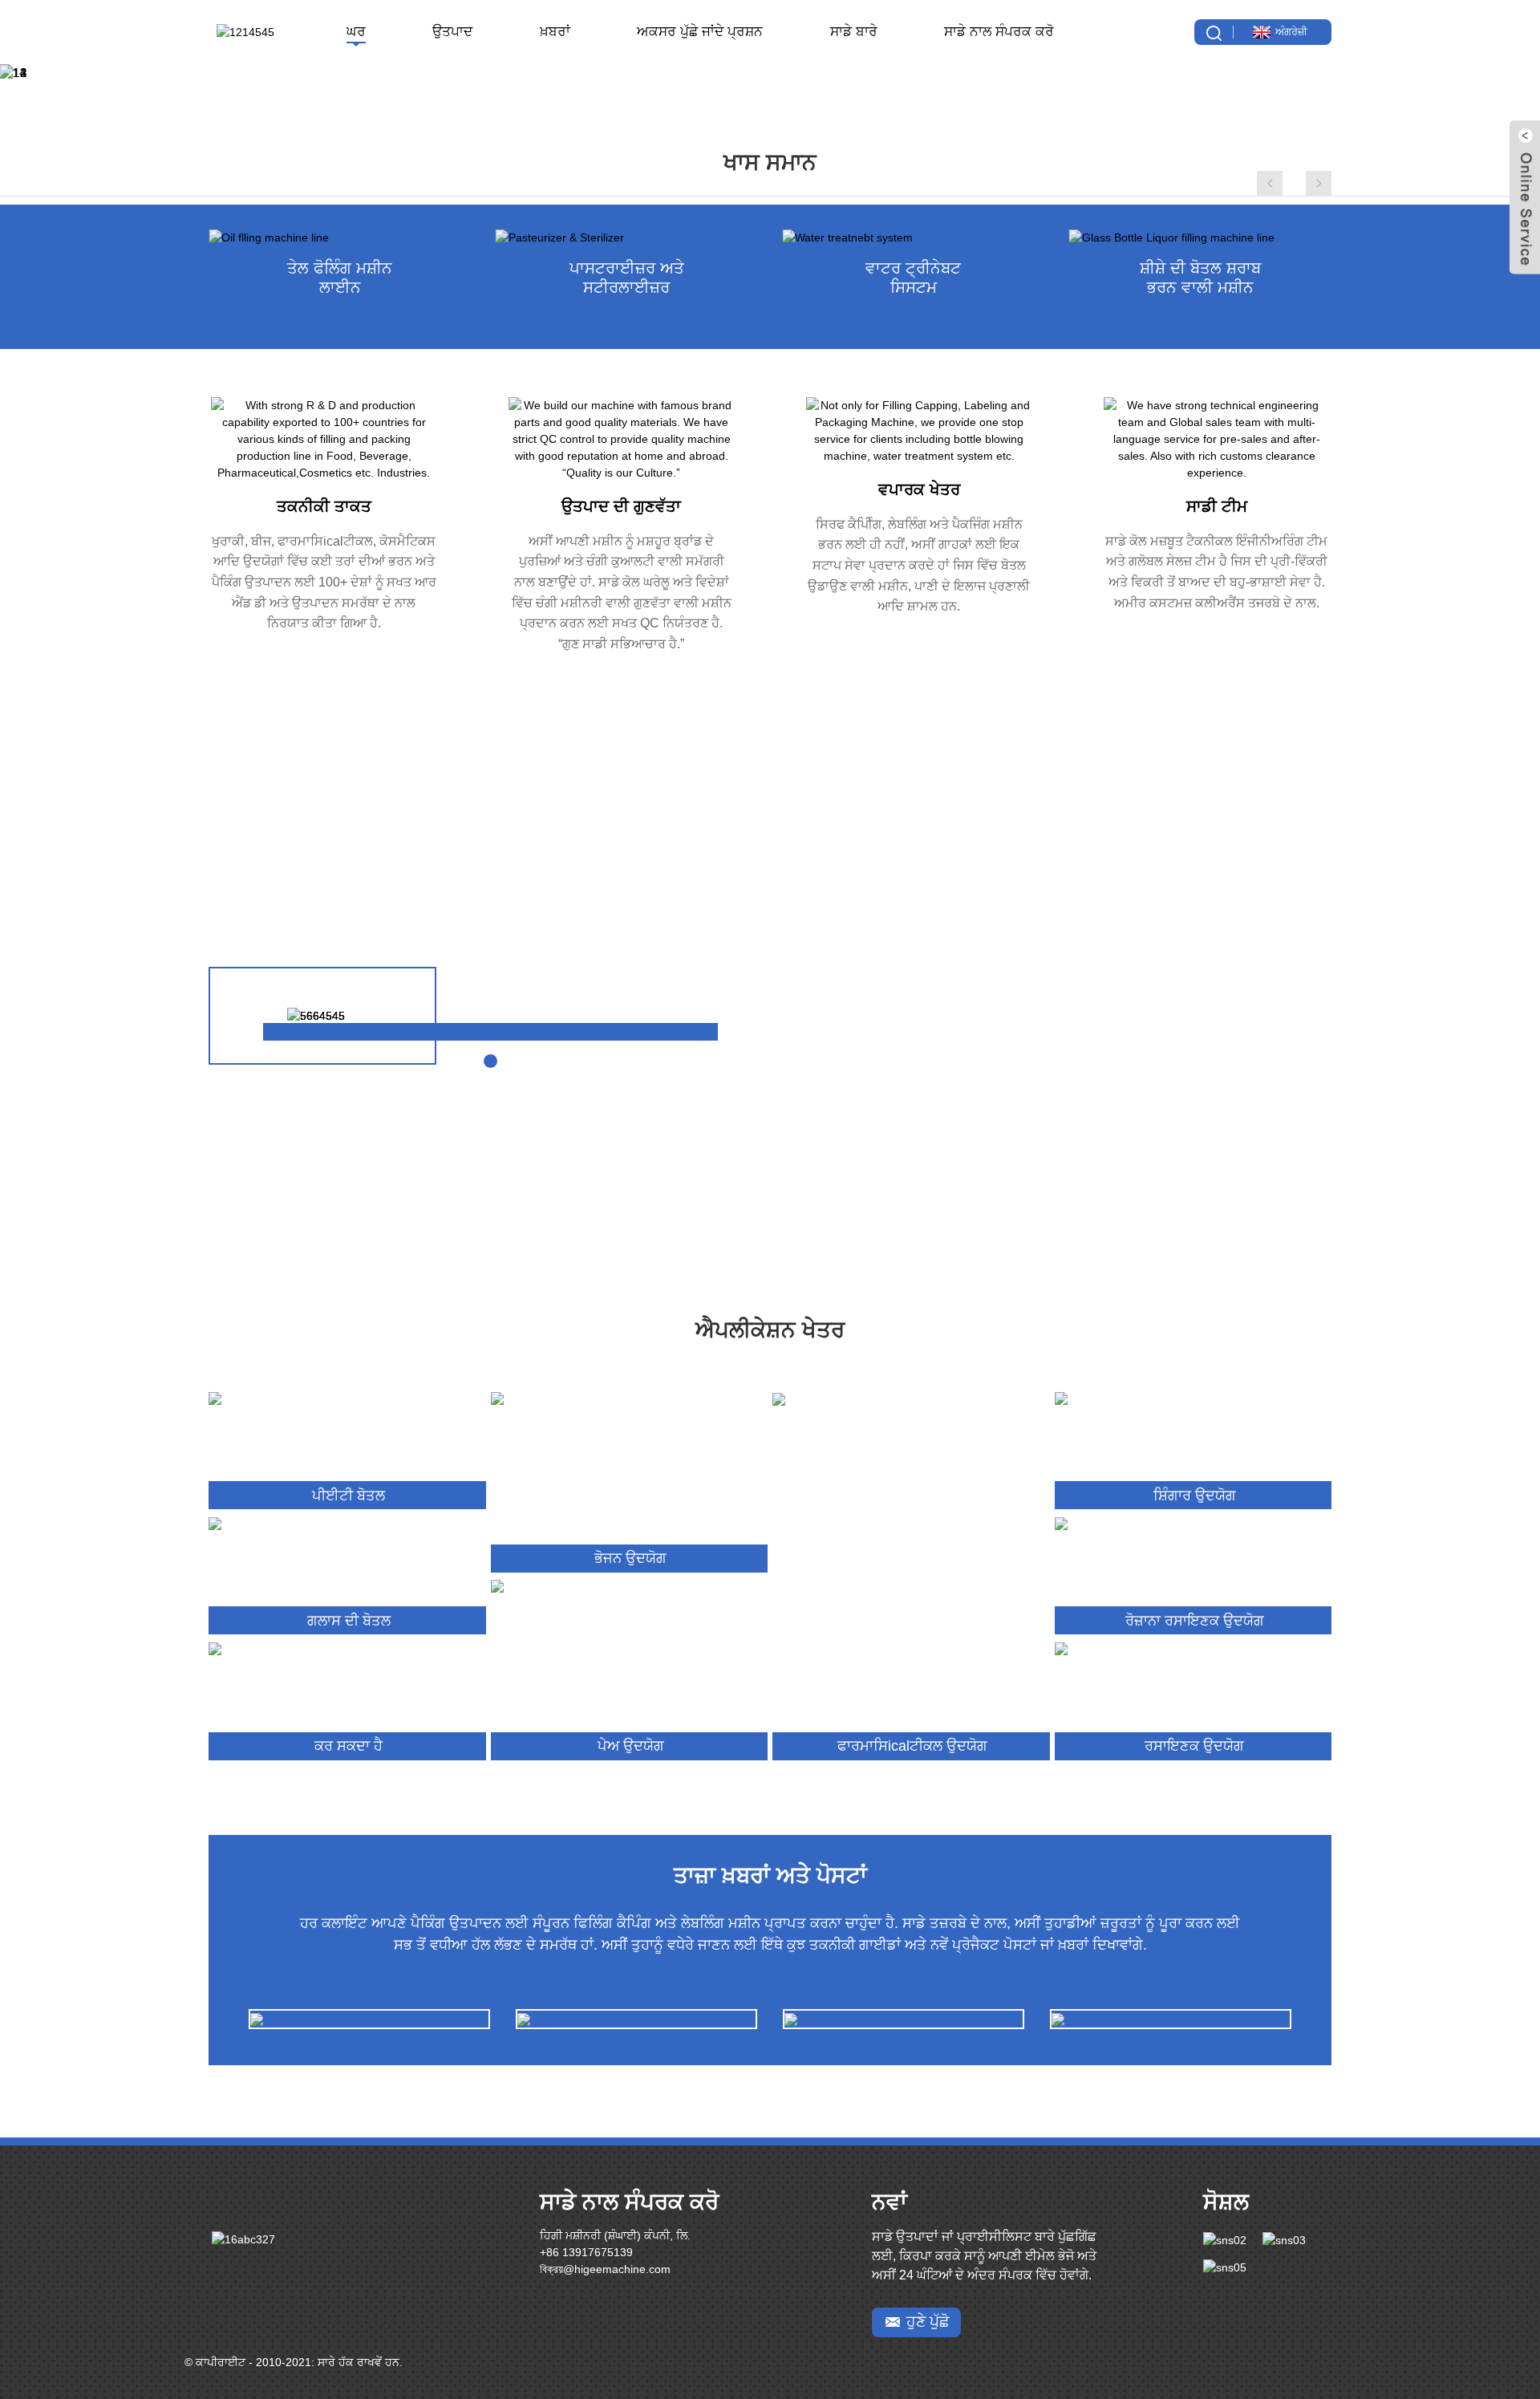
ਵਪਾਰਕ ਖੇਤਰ (919, 489)
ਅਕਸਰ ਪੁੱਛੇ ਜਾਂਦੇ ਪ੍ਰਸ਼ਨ (700, 32)
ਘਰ (356, 32)
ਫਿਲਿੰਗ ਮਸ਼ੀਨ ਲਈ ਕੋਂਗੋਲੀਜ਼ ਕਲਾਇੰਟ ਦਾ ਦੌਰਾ (370, 2029)
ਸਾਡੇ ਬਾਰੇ (854, 32)
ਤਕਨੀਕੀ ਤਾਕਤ (324, 506)
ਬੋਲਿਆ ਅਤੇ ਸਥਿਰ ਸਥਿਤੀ (904, 2028)
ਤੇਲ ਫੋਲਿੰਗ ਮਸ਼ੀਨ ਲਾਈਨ (340, 278)
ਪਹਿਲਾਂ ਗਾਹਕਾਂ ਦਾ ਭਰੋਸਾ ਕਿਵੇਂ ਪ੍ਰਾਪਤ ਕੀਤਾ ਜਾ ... (1170, 2029)
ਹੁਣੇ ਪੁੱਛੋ (928, 2322)
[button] (24, 73)
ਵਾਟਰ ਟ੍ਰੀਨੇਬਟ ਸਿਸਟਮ (913, 278)
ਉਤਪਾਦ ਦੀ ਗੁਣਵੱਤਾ (621, 506)
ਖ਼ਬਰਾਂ (555, 32)
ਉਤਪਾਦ (452, 32)
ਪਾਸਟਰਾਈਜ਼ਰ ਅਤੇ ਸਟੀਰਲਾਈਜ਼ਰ (627, 278)
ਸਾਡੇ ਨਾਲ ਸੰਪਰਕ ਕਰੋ (999, 32)
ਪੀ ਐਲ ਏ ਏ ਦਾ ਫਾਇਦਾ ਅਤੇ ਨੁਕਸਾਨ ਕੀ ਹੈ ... (637, 2029)
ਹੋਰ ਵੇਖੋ (1232, 1188)
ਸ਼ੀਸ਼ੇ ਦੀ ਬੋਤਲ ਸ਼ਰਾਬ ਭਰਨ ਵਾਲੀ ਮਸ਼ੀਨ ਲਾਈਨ (1200, 278)
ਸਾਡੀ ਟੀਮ (1217, 506)
